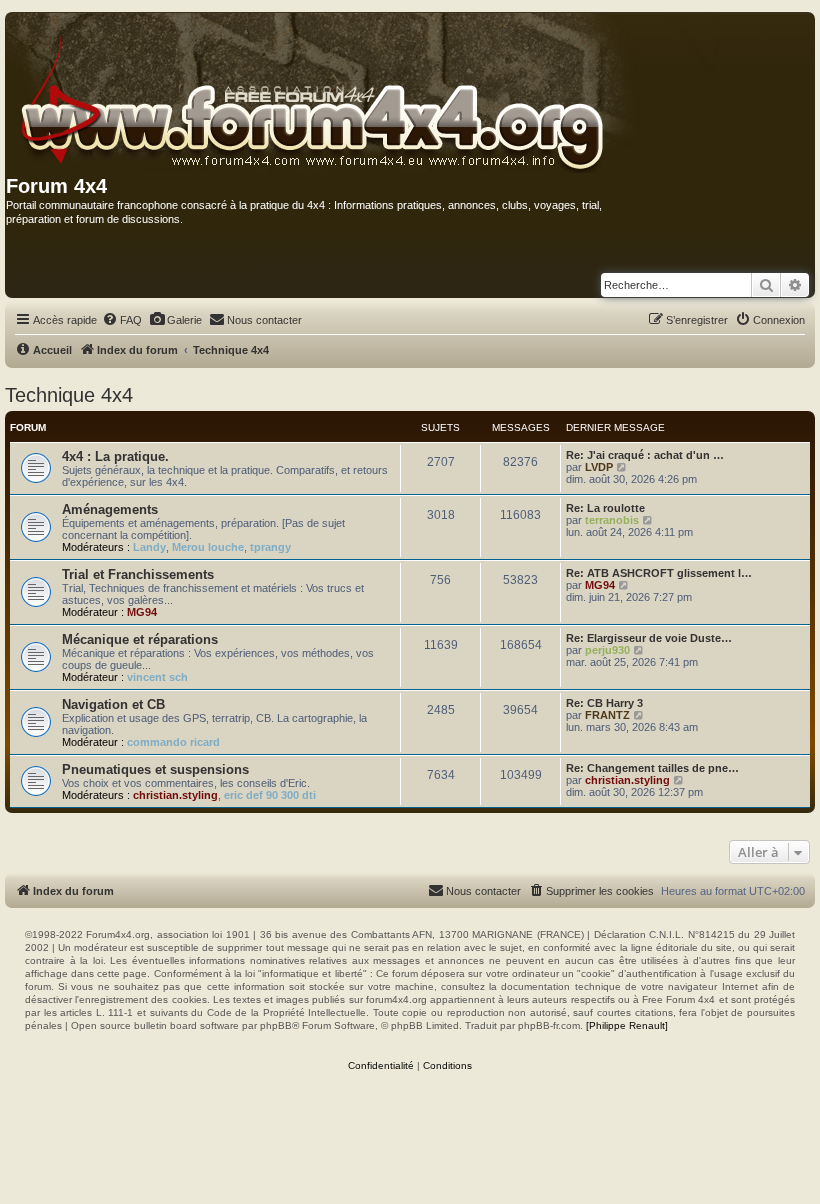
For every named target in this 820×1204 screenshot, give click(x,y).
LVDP (599, 467)
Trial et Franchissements (138, 574)
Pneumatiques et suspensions (155, 769)
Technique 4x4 (69, 395)
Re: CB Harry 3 (604, 703)
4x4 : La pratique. (115, 456)
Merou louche (208, 547)
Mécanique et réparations (140, 639)
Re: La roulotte (605, 508)
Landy (149, 547)
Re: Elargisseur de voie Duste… (649, 638)
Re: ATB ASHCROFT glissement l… (659, 573)
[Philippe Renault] (627, 1025)
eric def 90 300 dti (270, 795)
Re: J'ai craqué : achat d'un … (645, 455)
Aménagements (110, 509)
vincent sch (157, 677)
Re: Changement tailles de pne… (652, 768)
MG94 (142, 612)
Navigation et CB (113, 704)
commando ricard (173, 742)
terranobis (612, 520)
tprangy (270, 547)
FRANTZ (607, 715)
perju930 (607, 650)
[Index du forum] (364, 94)
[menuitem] (122, 320)
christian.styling (175, 795)
